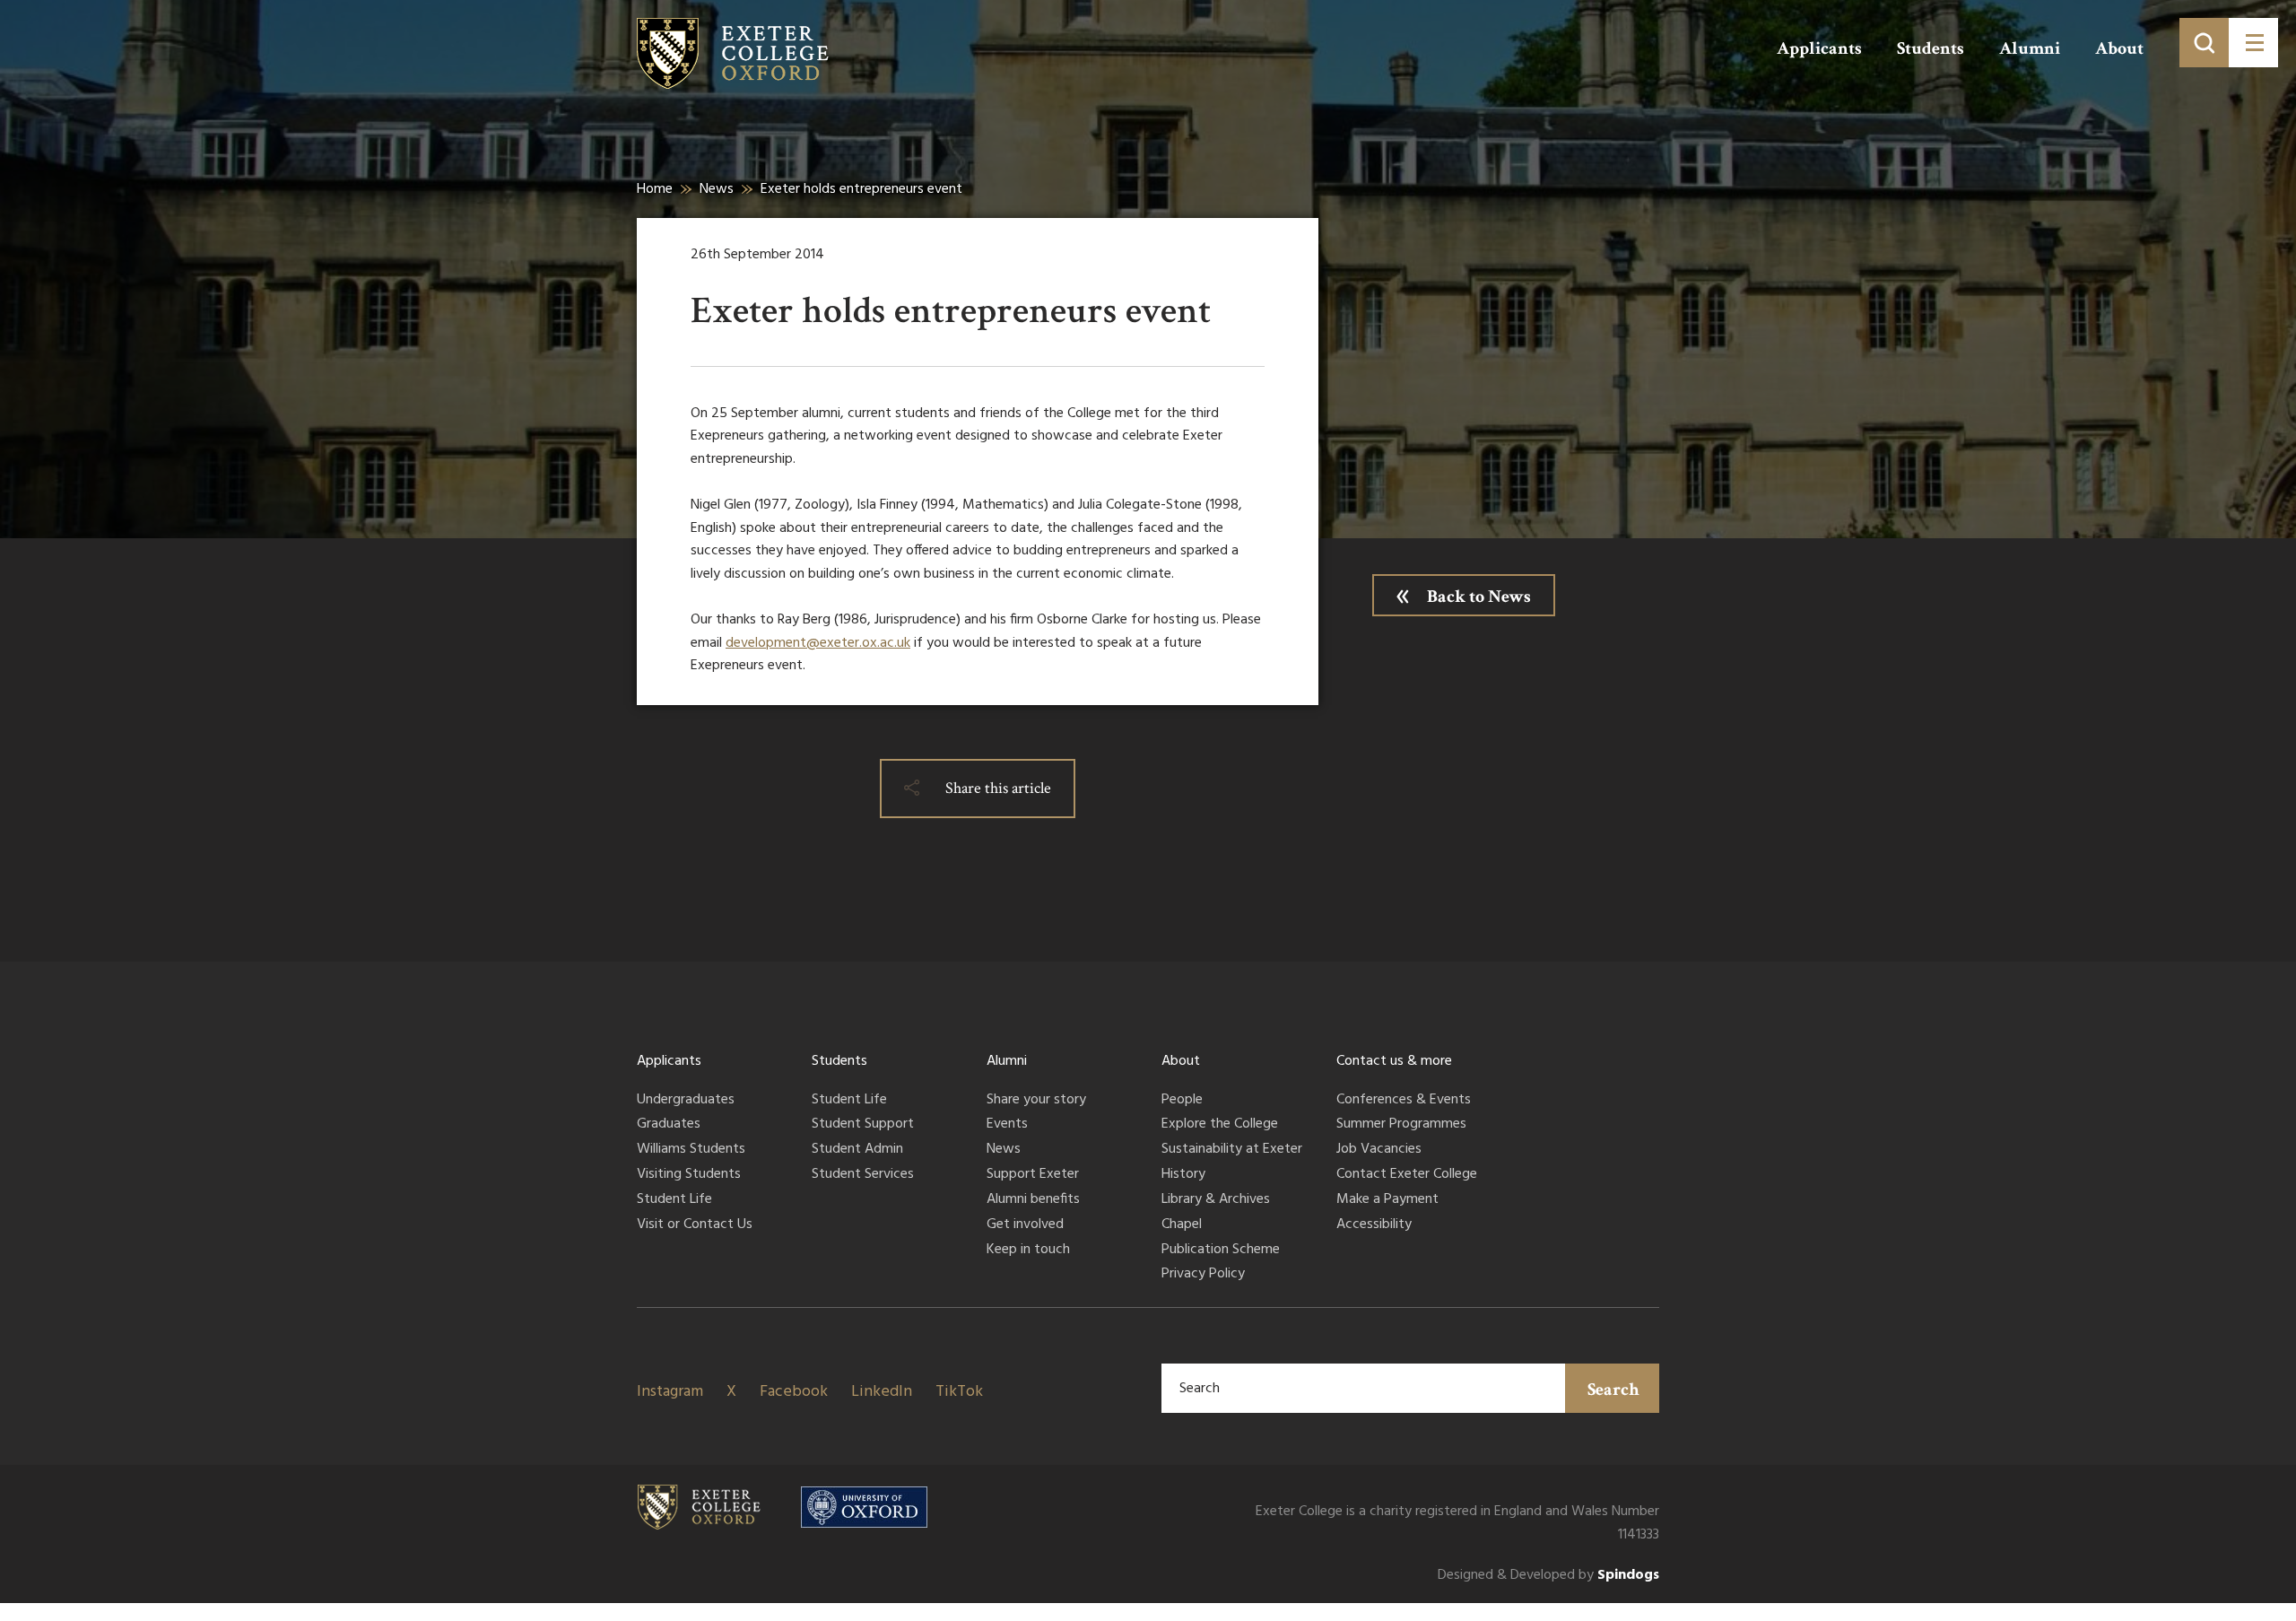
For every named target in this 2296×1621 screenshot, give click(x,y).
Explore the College (1220, 1125)
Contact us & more (1394, 1061)
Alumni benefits (1033, 1200)
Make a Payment (1387, 1200)
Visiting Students (689, 1175)
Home (655, 189)
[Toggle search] (2204, 43)
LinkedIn (882, 1392)
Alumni (2030, 48)
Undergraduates (686, 1101)
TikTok (959, 1392)
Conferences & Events (1404, 1101)
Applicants (1819, 48)
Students (1931, 48)
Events (1007, 1125)
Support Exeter (1033, 1175)
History (1183, 1175)
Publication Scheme (1221, 1251)
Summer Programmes (1401, 1125)
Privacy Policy (1203, 1275)
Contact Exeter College (1407, 1175)
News (717, 189)
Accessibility (1374, 1225)
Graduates (669, 1125)
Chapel (1182, 1225)
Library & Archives (1216, 1200)
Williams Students (691, 1150)
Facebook (794, 1392)
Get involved (1025, 1225)
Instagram (670, 1392)
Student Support (863, 1125)
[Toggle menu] (2253, 43)
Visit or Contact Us (695, 1225)
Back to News (1479, 597)
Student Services (863, 1175)
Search (1613, 1390)
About (2119, 48)
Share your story (1036, 1101)
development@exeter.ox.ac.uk (818, 643)
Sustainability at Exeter (1232, 1150)
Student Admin (857, 1150)
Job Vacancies (1379, 1150)
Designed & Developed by (1548, 1576)
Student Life (674, 1200)
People (1182, 1101)
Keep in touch (1028, 1251)
